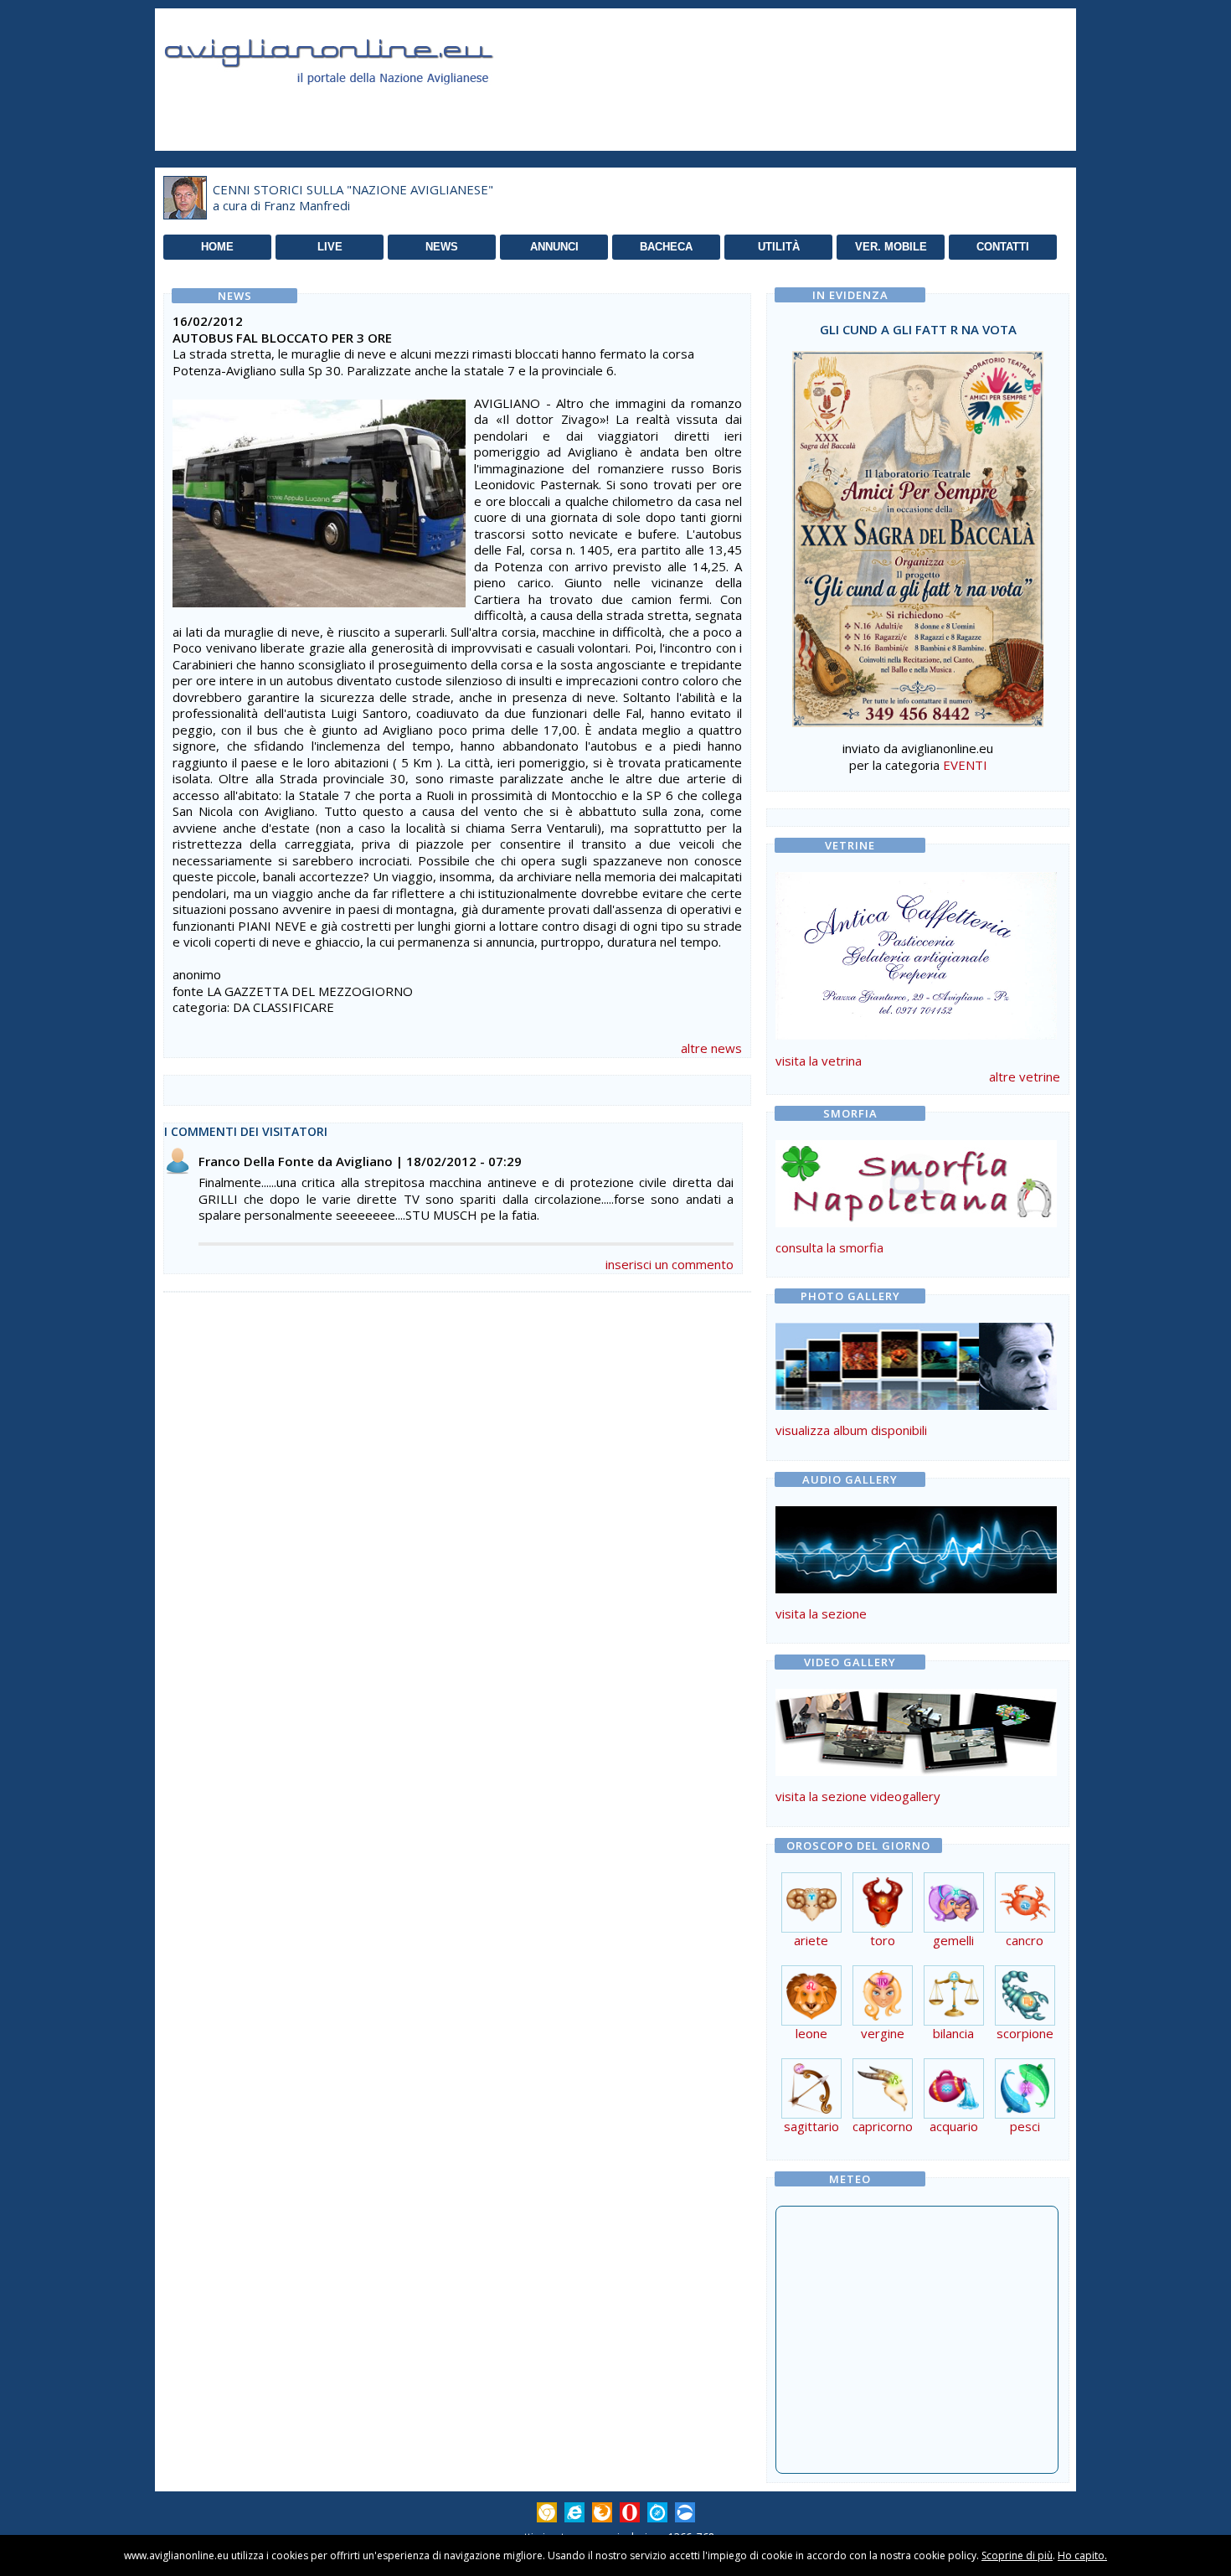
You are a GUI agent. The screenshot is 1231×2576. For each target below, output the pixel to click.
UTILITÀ (779, 247)
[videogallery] (916, 1771)
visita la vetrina (819, 1061)
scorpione (1025, 2033)
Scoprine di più (1017, 2555)
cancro (1025, 1940)
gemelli (953, 1940)
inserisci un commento (670, 1264)
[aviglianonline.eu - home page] (352, 104)
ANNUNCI (554, 247)
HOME (217, 247)
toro (883, 1940)
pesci (1025, 2126)
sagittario (811, 2126)
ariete (811, 1940)
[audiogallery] (916, 1588)
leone (811, 2033)
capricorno (883, 2126)
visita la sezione (821, 1613)
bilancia (953, 2033)
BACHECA (666, 247)
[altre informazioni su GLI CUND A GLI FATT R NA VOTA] (918, 534)
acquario (954, 2126)
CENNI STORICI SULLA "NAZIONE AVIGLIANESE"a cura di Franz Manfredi (353, 198)
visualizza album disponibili (851, 1430)
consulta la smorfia (829, 1247)
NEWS (442, 247)
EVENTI (965, 765)
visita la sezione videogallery (858, 1796)
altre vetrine (1025, 1076)
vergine (883, 2033)
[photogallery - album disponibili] (916, 1405)
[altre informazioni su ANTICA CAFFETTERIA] (916, 952)
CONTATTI (1003, 247)
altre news (711, 1048)
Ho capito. (1082, 2555)
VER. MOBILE (891, 247)
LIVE (330, 247)
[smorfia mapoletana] (916, 1222)
